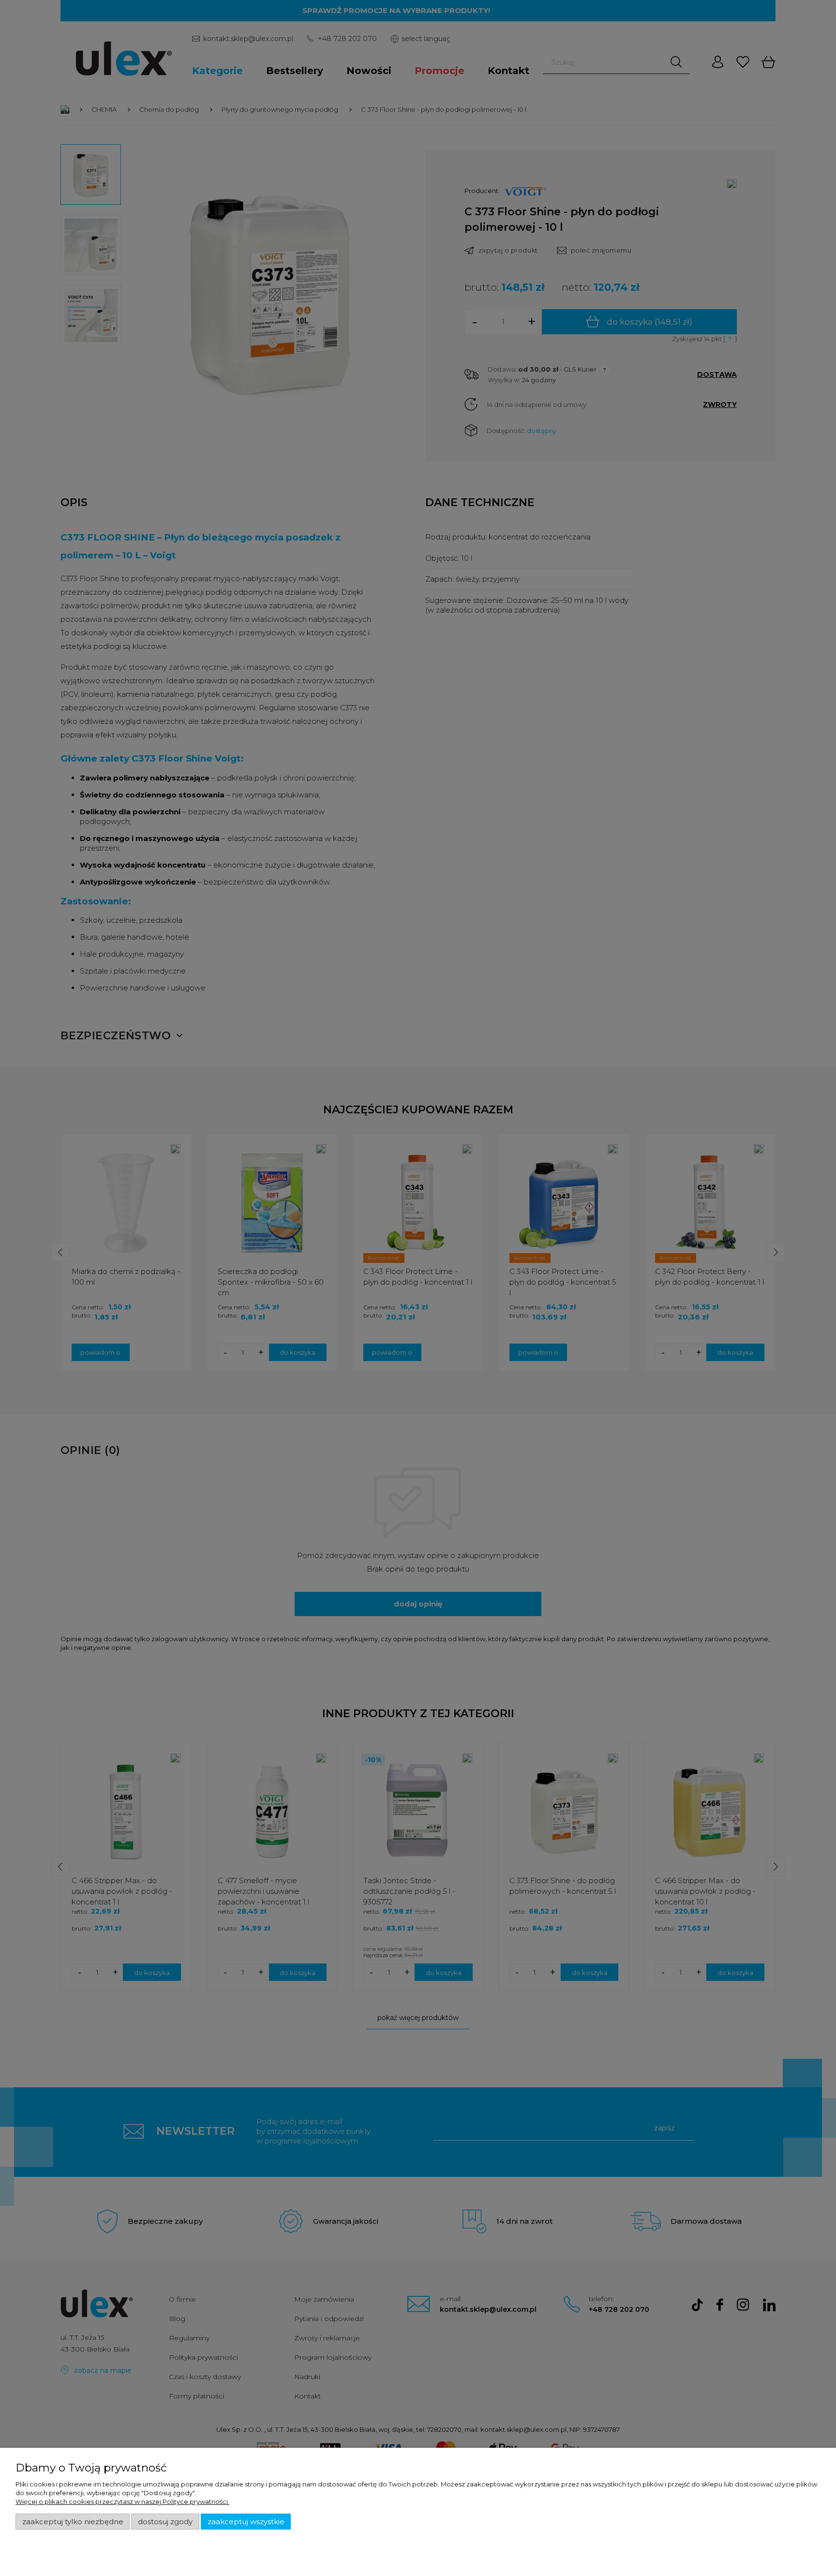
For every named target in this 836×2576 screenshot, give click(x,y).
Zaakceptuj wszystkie (246, 2522)
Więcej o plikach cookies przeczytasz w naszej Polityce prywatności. (122, 2501)
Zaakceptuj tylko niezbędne (73, 2522)
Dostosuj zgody (165, 2522)
